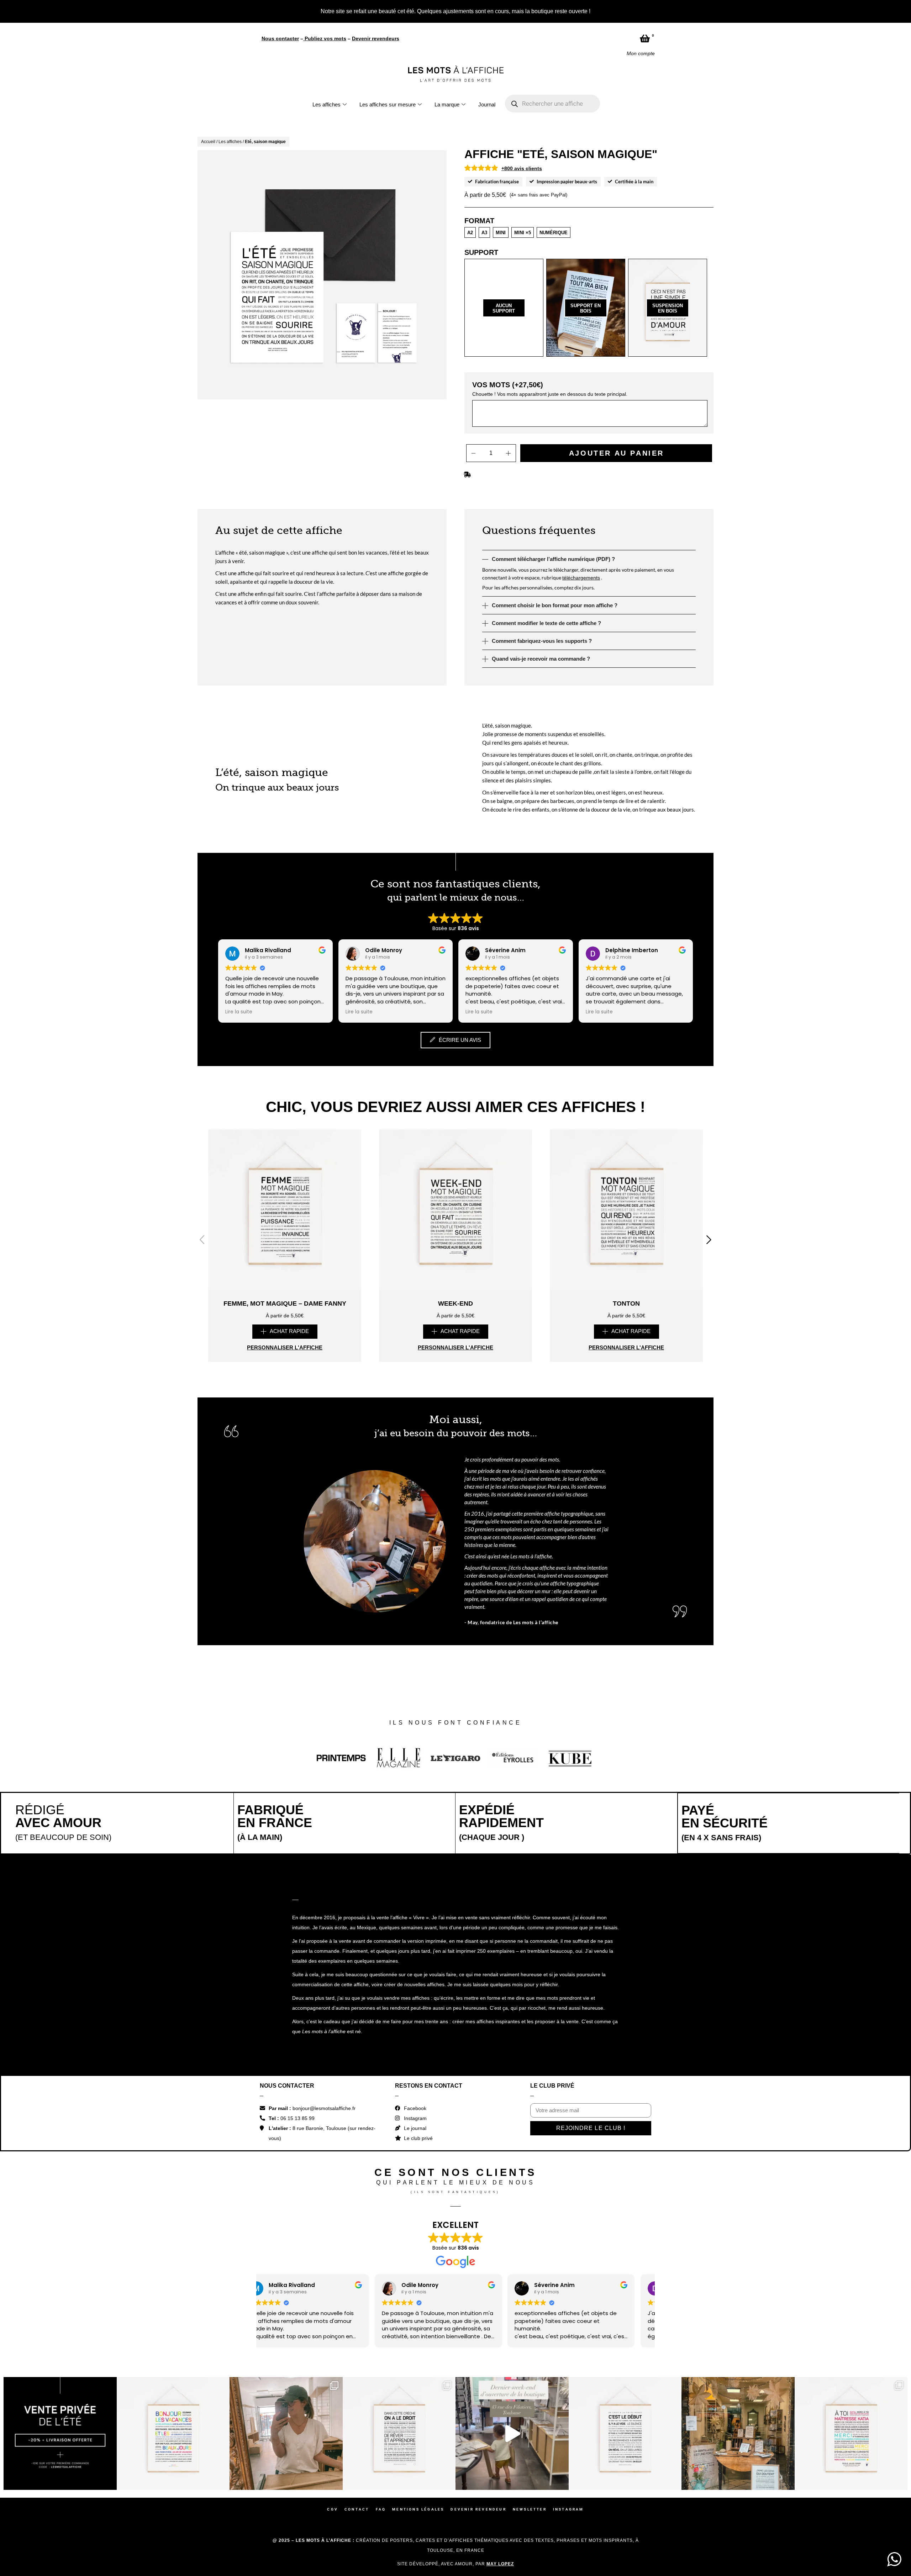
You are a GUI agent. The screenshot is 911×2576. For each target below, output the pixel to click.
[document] (455, 1288)
